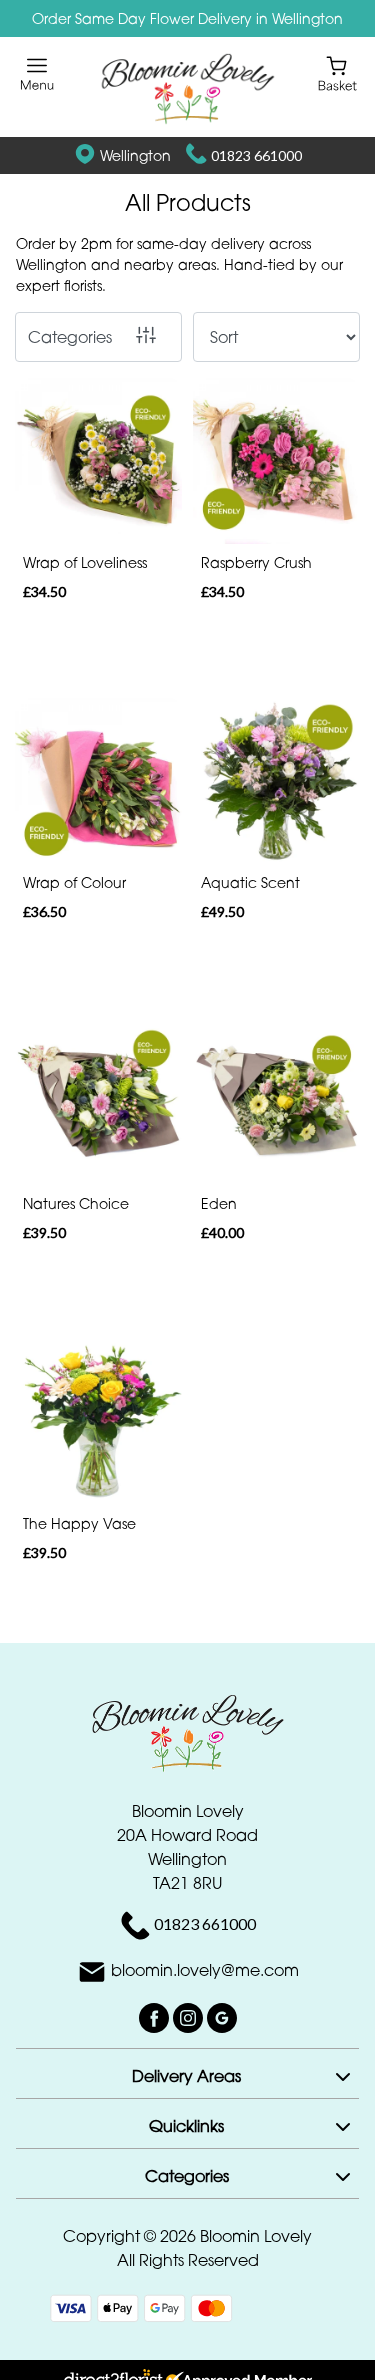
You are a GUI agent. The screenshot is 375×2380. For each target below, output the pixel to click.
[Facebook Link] (156, 2017)
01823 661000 (256, 155)
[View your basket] (337, 72)
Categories (70, 337)
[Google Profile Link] (222, 2017)
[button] (187, 2073)
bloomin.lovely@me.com (205, 1971)
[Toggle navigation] (37, 74)
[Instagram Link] (190, 2017)
